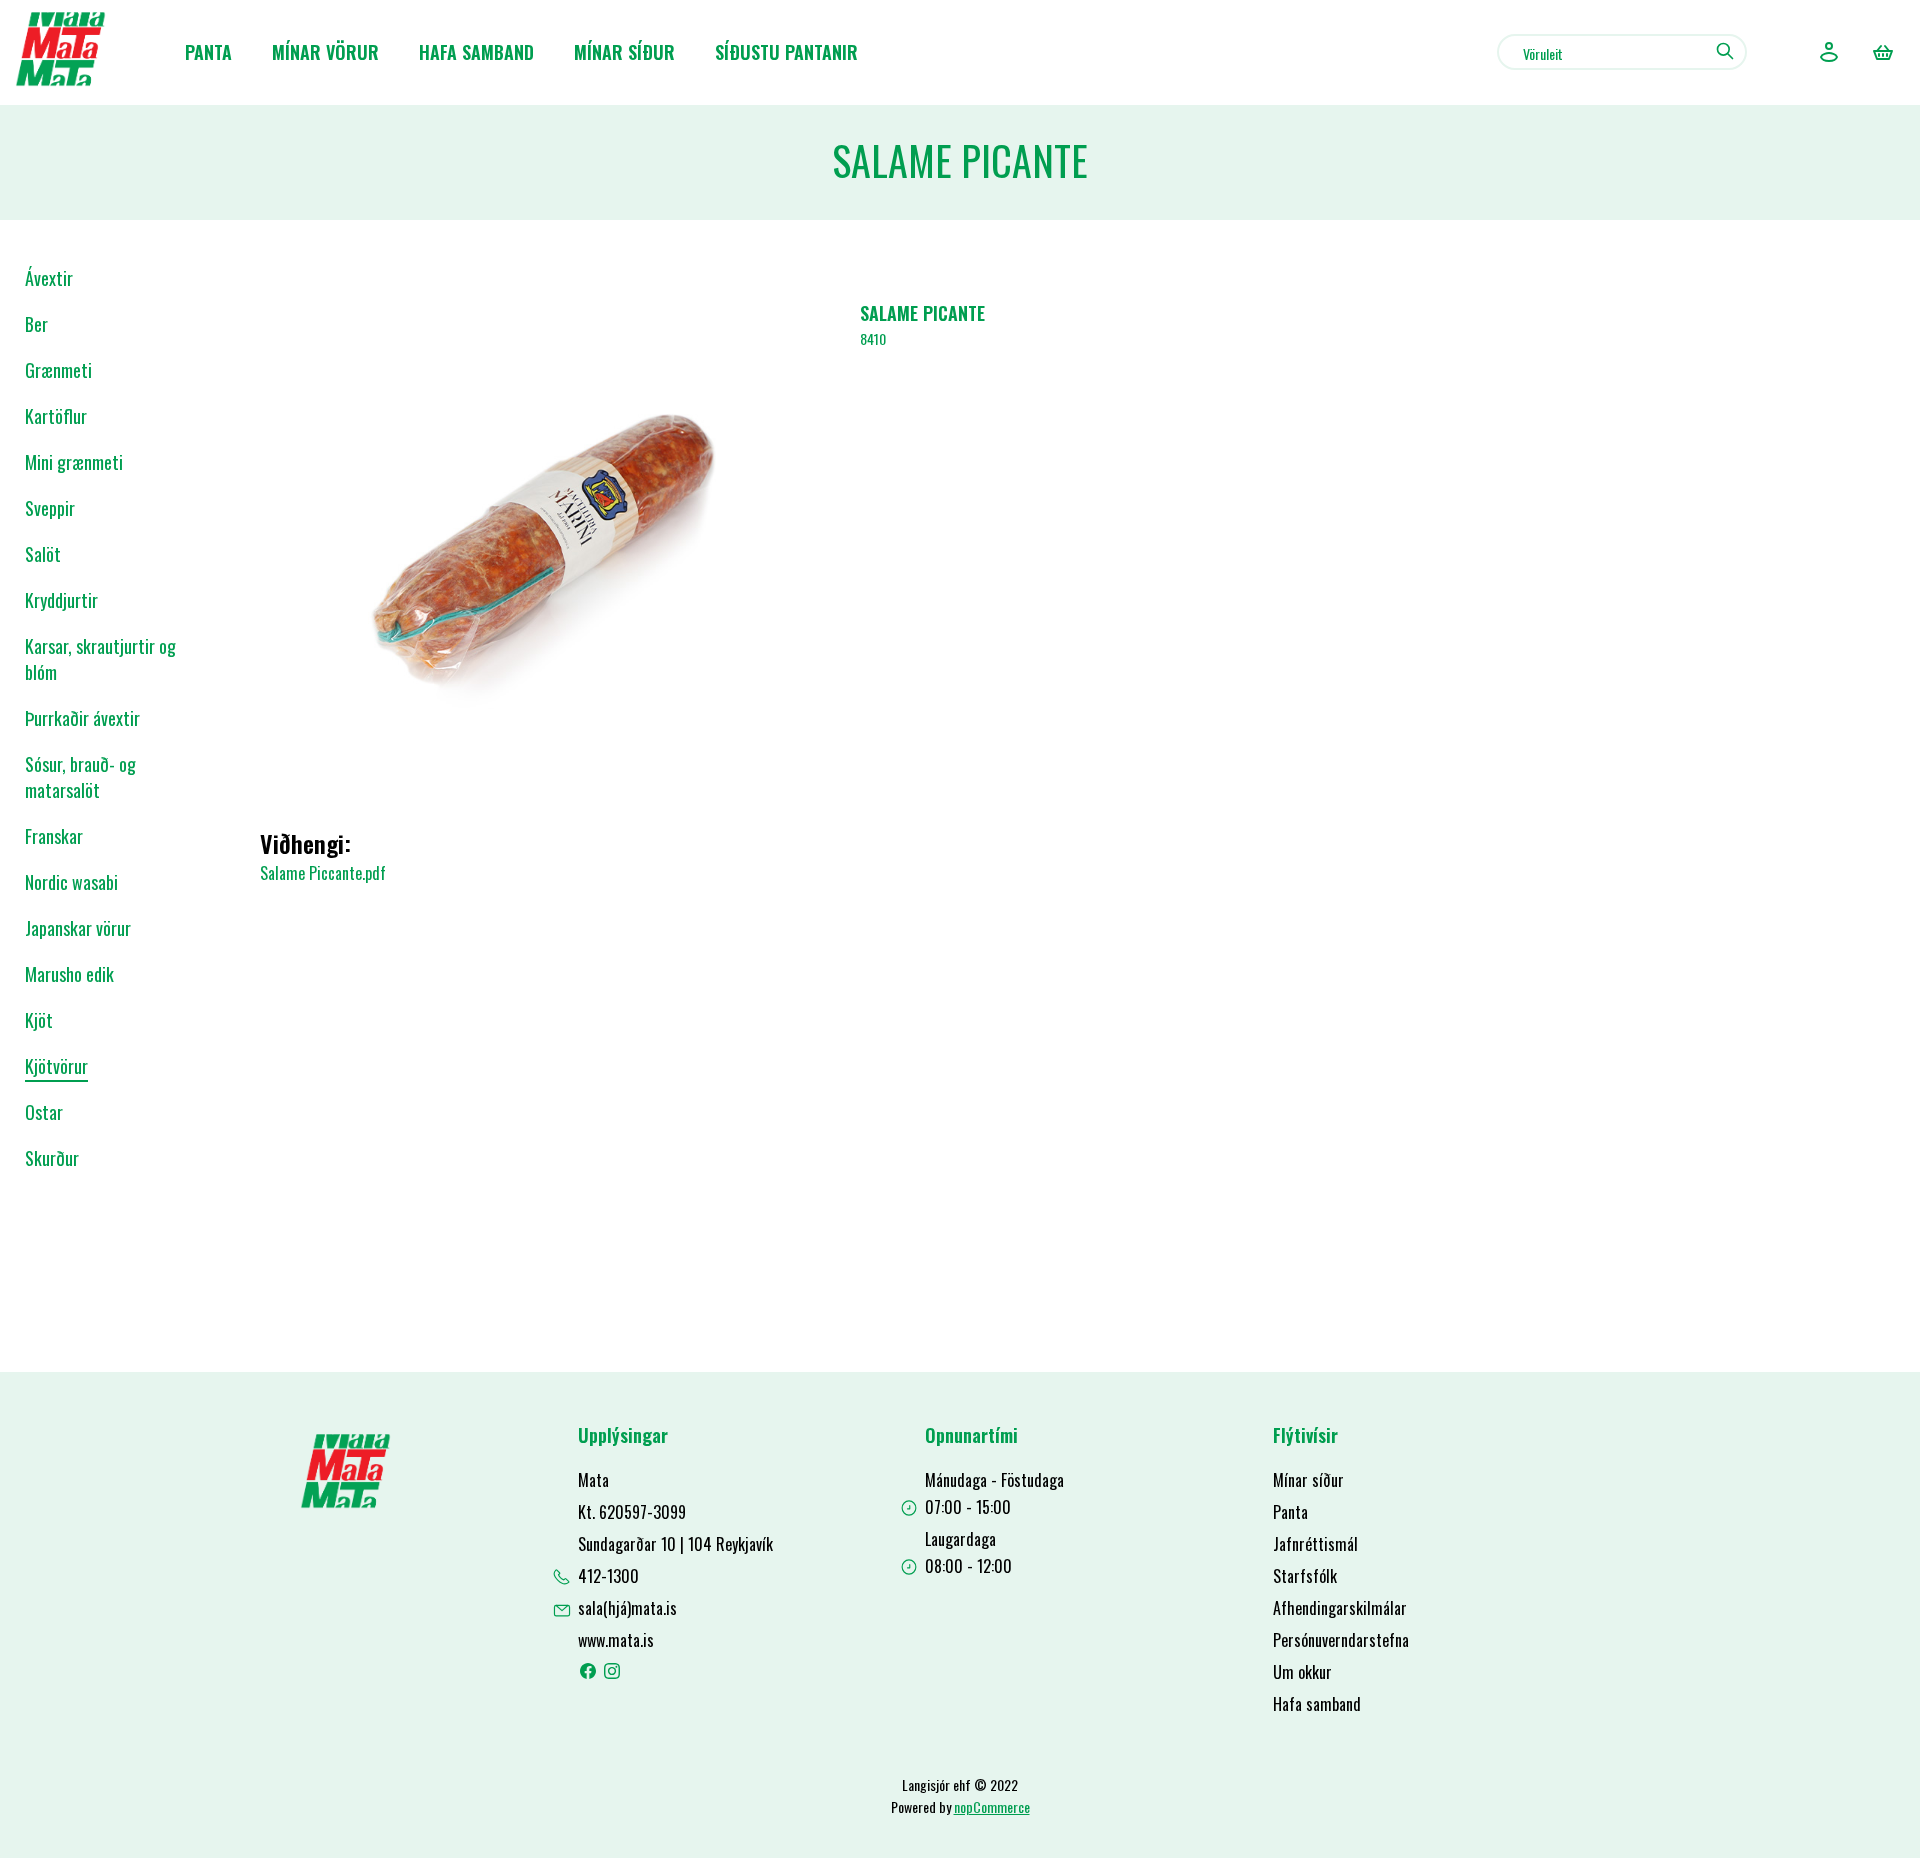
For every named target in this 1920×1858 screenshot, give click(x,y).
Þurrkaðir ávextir (82, 718)
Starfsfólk (1305, 1576)
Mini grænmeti (74, 462)
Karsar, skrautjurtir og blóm (100, 659)
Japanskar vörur (78, 928)
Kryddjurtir (61, 600)
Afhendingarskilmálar (1340, 1608)
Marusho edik (69, 974)
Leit (1724, 51)
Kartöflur (56, 416)
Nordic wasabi (71, 882)
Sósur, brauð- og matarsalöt (80, 777)
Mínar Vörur (325, 52)
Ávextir (49, 278)
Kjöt (39, 1020)
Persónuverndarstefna (1341, 1640)
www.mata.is (616, 1640)
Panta (208, 52)
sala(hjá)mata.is (627, 1608)
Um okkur (1302, 1672)
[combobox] (1622, 52)
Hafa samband (476, 52)
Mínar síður (624, 52)
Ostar (44, 1112)
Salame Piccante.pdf (323, 873)
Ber (36, 324)
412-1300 (608, 1576)
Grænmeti (58, 370)
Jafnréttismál (1315, 1544)
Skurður (52, 1158)
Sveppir (50, 508)
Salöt (43, 554)
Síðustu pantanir (786, 52)
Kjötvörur (56, 1066)
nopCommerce (992, 1806)
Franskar (54, 836)
